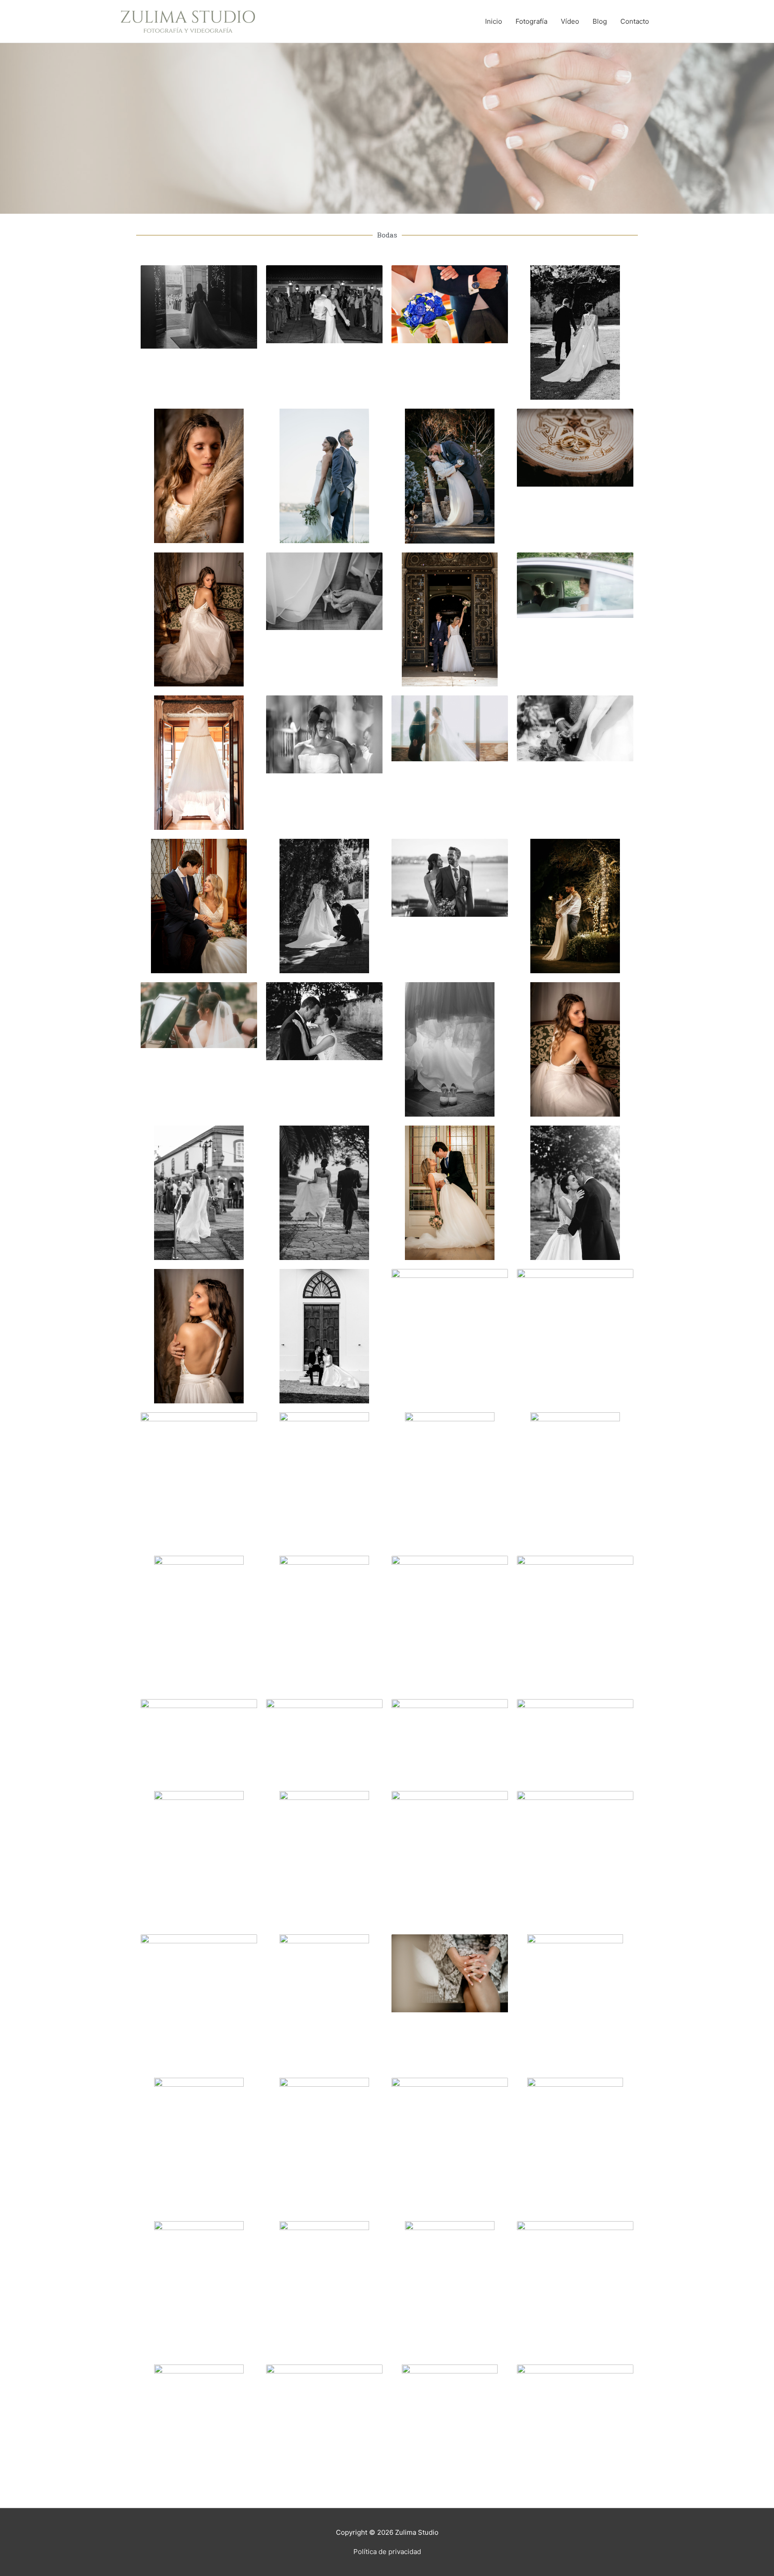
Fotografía (531, 21)
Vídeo (570, 21)
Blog (600, 21)
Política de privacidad (387, 2552)
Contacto (635, 21)
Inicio (494, 21)
